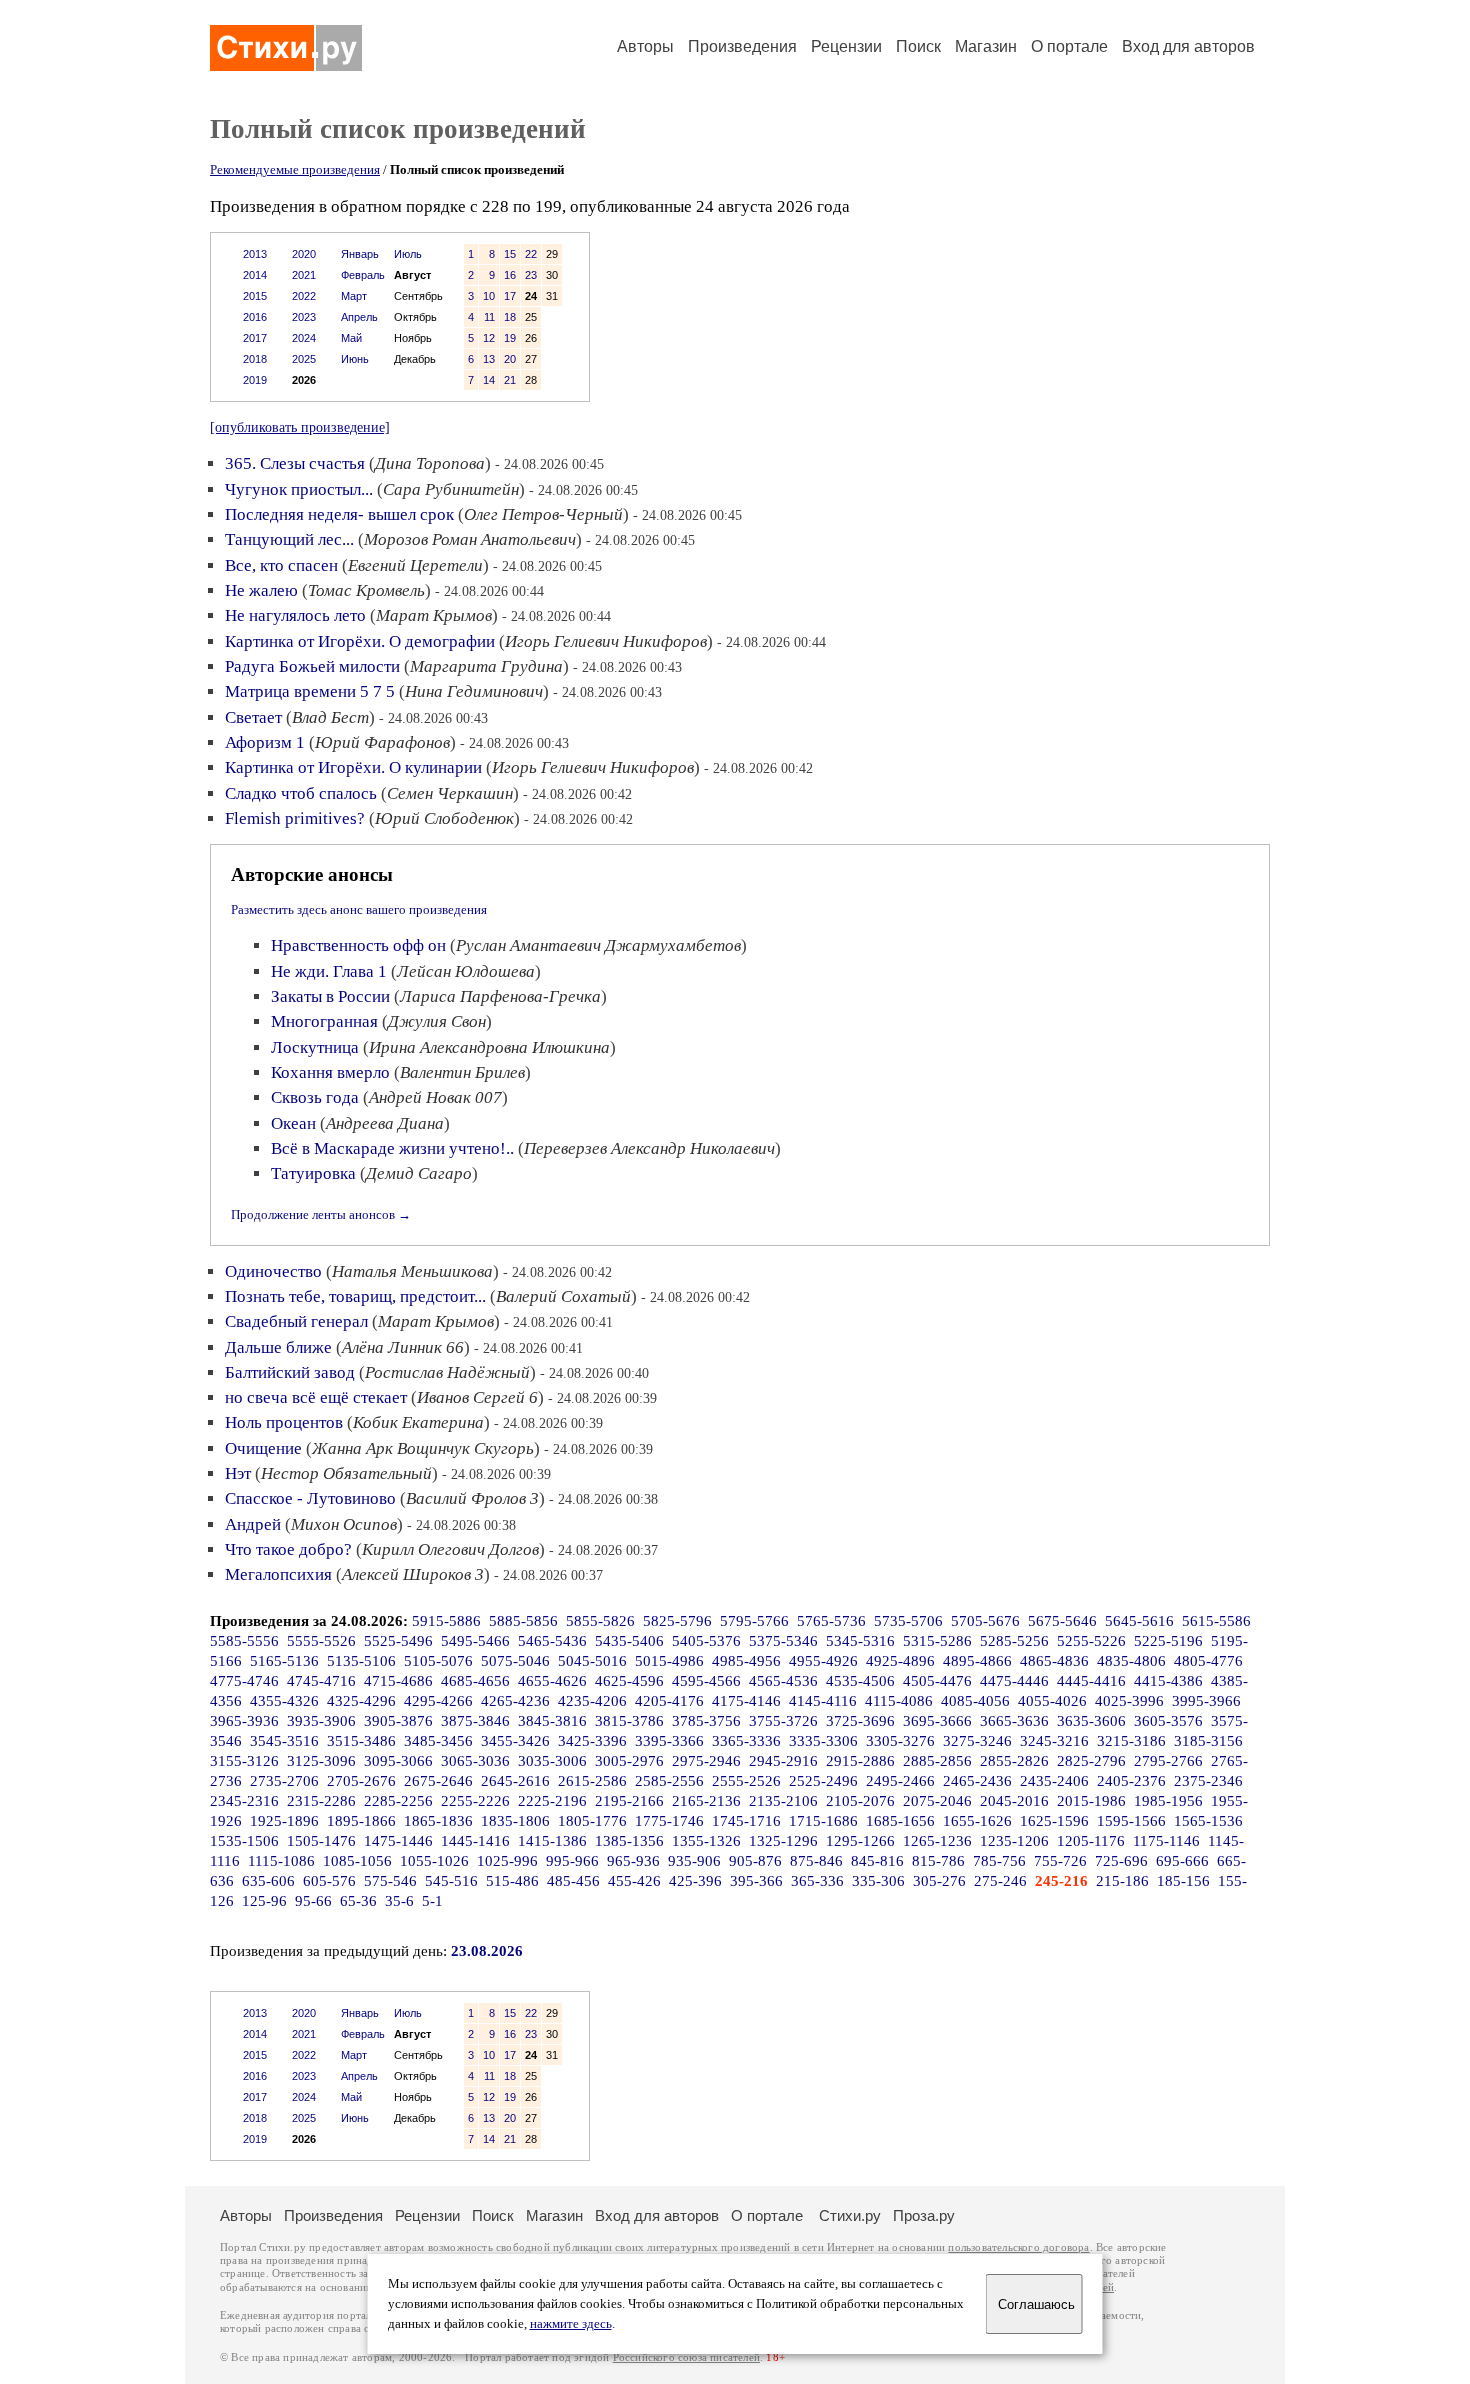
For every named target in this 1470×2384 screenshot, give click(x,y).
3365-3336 (746, 1741)
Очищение (263, 1448)
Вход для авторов (1188, 46)
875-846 (816, 1861)
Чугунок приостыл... (299, 489)
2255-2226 (475, 1801)
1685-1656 (900, 1821)
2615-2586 (592, 1781)
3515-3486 (361, 1741)
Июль (408, 254)
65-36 (358, 1901)
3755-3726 (783, 1721)
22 (531, 254)
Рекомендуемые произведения (295, 169)
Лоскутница (315, 1047)
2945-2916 (783, 1761)
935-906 (694, 1861)
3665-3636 (1014, 1721)
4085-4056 (975, 1701)
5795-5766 (754, 1621)
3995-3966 (1206, 1701)
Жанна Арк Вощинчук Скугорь (423, 1448)
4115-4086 (899, 1701)
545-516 (451, 1881)
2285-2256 (398, 1801)
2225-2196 (552, 1801)
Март (354, 296)
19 (510, 338)
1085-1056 (357, 1861)
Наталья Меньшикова (412, 1271)
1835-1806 (515, 1821)
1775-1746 (669, 1821)
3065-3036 (475, 1761)
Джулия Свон (437, 1021)
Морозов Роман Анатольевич (470, 539)
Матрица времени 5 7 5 (310, 691)
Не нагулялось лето (295, 615)
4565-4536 (783, 1681)
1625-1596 (1054, 1821)
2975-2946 (706, 1761)
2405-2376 (1131, 1781)
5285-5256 (1014, 1641)
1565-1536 (1208, 1821)
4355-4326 (284, 1701)
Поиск (918, 46)
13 (489, 359)
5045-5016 (592, 1661)
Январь (360, 254)
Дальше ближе (278, 1347)
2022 (304, 296)
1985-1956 (1168, 1801)
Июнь (355, 359)
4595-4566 (706, 1681)
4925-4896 (900, 1661)
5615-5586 (1216, 1621)
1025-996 (507, 1861)
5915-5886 (446, 1621)
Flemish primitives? (295, 818)
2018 (255, 359)
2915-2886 (860, 1761)
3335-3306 (823, 1741)
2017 (255, 338)
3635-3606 (1091, 1721)
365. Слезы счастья (295, 463)
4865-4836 (1054, 1661)
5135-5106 (361, 1661)
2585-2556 (669, 1781)
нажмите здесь (571, 2324)
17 (510, 296)
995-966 (572, 1861)
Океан (293, 1123)
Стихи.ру (850, 2215)
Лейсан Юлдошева (466, 971)
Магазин (986, 46)
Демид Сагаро (419, 1173)
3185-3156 (1208, 1741)
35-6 (399, 1901)
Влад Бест (330, 717)
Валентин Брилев (462, 1072)
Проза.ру (924, 2215)
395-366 (756, 1881)
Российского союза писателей (686, 2357)
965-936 (633, 1861)
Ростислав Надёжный (447, 1372)
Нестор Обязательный (346, 1473)
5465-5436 (552, 1641)
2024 (304, 338)
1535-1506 (244, 1841)
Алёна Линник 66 (403, 1347)
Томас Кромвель (366, 590)
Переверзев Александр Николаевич (649, 1148)
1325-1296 (783, 1841)
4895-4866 (977, 1661)
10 (489, 296)
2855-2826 (1014, 1761)
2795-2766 (1168, 1761)
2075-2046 (937, 1801)
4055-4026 (1052, 1701)
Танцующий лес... (289, 539)
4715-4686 (398, 1681)
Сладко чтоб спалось (301, 793)
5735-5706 (908, 1621)
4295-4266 (438, 1701)
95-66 (313, 1901)
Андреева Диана (385, 1123)
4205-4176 (669, 1701)
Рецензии (846, 46)
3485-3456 (438, 1741)
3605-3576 (1168, 1721)
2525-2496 (823, 1781)
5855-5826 (600, 1621)
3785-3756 (706, 1721)
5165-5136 (284, 1661)
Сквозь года (315, 1097)
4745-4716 (321, 1681)
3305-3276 (900, 1741)
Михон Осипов (344, 1524)
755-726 (1060, 1861)
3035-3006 (552, 1761)
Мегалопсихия (278, 1574)
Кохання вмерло (330, 1072)
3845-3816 (552, 1721)
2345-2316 (244, 1801)
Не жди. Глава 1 (329, 971)
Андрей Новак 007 (435, 1097)
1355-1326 (706, 1841)
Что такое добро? (288, 1549)
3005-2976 (629, 1761)
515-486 (512, 1881)
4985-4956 (746, 1661)
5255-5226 (1091, 1641)
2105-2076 (860, 1801)
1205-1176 (1091, 1841)
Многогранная (324, 1021)
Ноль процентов (284, 1422)
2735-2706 (284, 1781)
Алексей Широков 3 (413, 1574)
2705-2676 (361, 1781)
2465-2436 (977, 1781)
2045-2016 (1014, 1801)
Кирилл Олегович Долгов (450, 1549)
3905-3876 (398, 1721)
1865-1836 (438, 1821)
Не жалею (261, 590)
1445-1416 (475, 1841)
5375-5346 (783, 1641)
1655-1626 (977, 1821)
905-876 (755, 1861)
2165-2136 (706, 1801)
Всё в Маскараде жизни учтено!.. (392, 1148)
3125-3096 (321, 1761)
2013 (255, 254)
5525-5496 (398, 1641)
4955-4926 (823, 1661)
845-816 (877, 1861)
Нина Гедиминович (474, 691)
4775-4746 (244, 1681)
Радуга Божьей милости (312, 666)
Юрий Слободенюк (444, 818)
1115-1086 (281, 1861)
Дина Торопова (430, 463)
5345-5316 (860, 1641)
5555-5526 (321, 1641)
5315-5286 (937, 1641)
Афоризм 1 (265, 742)
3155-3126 (244, 1761)
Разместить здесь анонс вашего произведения (359, 909)
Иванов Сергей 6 (477, 1397)
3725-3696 (860, 1721)
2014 (255, 275)
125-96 (264, 1901)
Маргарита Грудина (486, 666)
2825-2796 (1091, 1761)
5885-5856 (523, 1621)
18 (510, 317)
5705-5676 (985, 1621)
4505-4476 (937, 1681)
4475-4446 (1014, 1681)
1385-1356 (629, 1841)
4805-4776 (1208, 1661)
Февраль (363, 275)
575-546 (390, 1881)
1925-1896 (284, 1821)
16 (510, 275)
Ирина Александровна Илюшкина (489, 1047)
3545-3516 (284, 1741)
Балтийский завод (290, 1372)
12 (489, 338)
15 (510, 254)
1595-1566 (1131, 1821)
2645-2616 (515, 1781)
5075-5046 (515, 1661)
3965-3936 (244, 1721)
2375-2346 (1208, 1781)
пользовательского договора (1018, 2247)
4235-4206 (592, 1701)
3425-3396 (592, 1741)
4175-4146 (746, 1701)
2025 (304, 359)
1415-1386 (552, 1841)
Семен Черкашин (450, 793)
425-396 (695, 1881)
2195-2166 (629, 1801)
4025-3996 (1129, 1701)
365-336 (817, 1881)
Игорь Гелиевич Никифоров (606, 641)
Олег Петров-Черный (543, 514)
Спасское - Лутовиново (310, 1498)
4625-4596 (629, 1681)
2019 (255, 380)
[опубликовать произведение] (300, 427)
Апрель (359, 317)
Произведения (742, 46)
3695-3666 (937, 1721)
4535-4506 (860, 1681)
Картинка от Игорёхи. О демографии (360, 641)
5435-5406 (629, 1641)
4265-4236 (515, 1701)
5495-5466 (475, 1641)
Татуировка (313, 1173)
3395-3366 (669, 1741)
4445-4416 (1091, 1681)
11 (489, 317)
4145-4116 (823, 1701)
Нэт (238, 1473)
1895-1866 (361, 1821)
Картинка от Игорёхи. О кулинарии (353, 767)
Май (351, 338)
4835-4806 (1131, 1661)
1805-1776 (592, 1821)
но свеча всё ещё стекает (316, 1397)
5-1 (432, 1901)
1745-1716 (746, 1821)
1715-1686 (823, 1821)
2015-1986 (1091, 1801)
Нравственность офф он (358, 945)
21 (510, 380)
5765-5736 (831, 1621)
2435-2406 (1054, 1781)
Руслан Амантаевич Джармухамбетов (598, 945)
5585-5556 (244, 1641)
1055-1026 (434, 1861)
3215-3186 (1131, 1741)
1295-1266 (860, 1841)
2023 (304, 317)
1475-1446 (398, 1841)
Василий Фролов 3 (472, 1498)
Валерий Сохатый (563, 1296)
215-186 (1122, 1881)
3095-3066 (398, 1761)
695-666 (1182, 1861)
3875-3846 (475, 1721)
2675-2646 (438, 1781)
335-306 (878, 1881)
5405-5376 (706, 1641)
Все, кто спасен (281, 565)
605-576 (329, 1881)
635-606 (268, 1881)
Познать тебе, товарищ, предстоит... (355, 1296)
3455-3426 (515, 1741)
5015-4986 (669, 1661)
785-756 (999, 1861)
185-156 (1183, 1881)
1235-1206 (1014, 1841)
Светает (253, 717)
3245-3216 (1054, 1741)
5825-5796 (677, 1621)
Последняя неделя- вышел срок (339, 514)
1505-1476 (321, 1841)
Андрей (253, 1524)
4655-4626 (552, 1681)
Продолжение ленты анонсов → (321, 1214)
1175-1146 (1166, 1841)
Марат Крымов (434, 615)
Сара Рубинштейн (451, 489)
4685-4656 (475, 1681)
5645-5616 (1139, 1621)
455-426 (634, 1881)
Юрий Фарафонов (382, 742)
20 (510, 359)
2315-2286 (321, 1801)
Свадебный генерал (296, 1321)
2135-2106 (783, 1801)
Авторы (645, 46)
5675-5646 (1062, 1621)
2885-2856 (937, 1761)
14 (489, 380)
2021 (304, 275)
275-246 (1000, 1881)
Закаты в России (330, 996)
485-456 (573, 1881)
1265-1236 (937, 1841)
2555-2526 (746, 1781)
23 (531, 275)
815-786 (938, 1861)
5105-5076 (438, 1661)
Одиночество (273, 1271)
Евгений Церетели (415, 565)
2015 (255, 296)
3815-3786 (629, 1721)
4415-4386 (1168, 1681)
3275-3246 (977, 1741)
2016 (255, 317)
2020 (304, 254)
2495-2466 (900, 1781)
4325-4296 (361, 1701)
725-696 (1121, 1861)
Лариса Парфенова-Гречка (500, 996)
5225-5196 (1168, 1641)
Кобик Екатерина (418, 1422)
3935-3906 (321, 1721)
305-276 (939, 1881)
